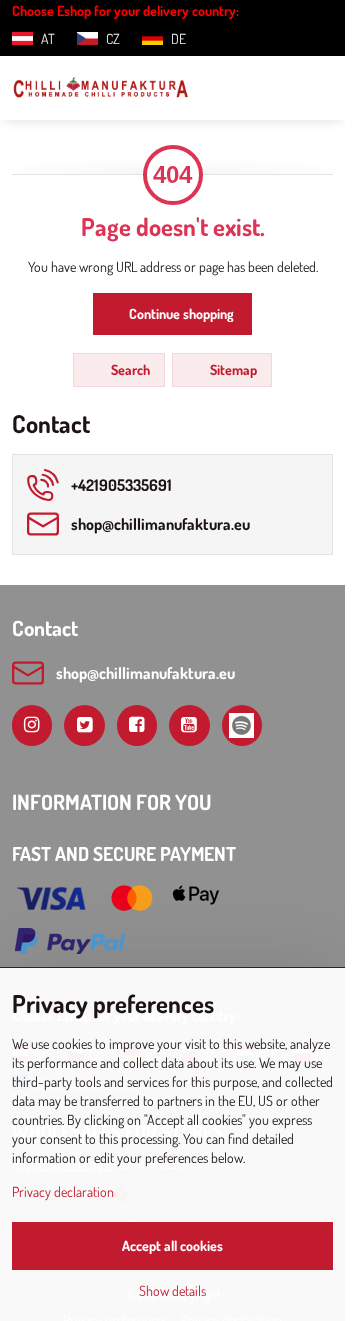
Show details (172, 1290)
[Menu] (321, 88)
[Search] (225, 88)
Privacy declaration (63, 1191)
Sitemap (232, 369)
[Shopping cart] (273, 88)
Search (129, 369)
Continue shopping (180, 313)
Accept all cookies (172, 1245)
